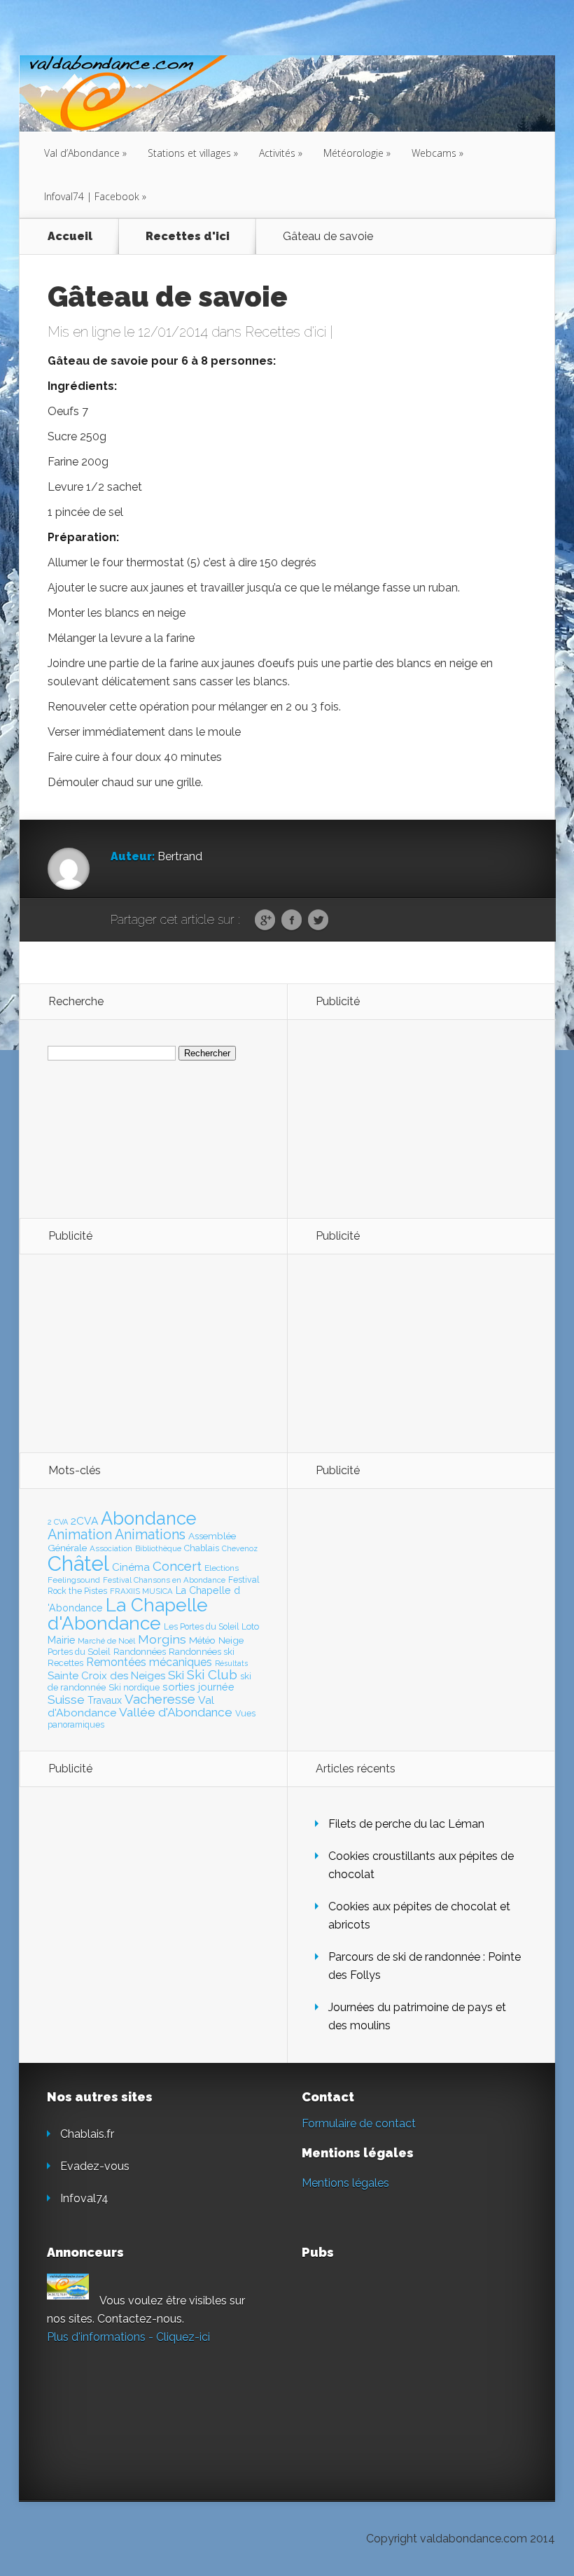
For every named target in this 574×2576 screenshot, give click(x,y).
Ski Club (212, 1674)
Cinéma (131, 1567)
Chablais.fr (87, 2134)
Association (111, 1548)
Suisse (66, 1700)
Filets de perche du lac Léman (406, 1824)
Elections (222, 1568)
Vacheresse (160, 1699)
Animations (150, 1534)
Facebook (292, 920)
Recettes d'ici (188, 236)
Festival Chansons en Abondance (164, 1580)
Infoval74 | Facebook (95, 196)
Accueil (70, 236)
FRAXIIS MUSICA (141, 1591)
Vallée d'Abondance (176, 1712)
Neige (231, 1640)
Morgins (162, 1639)
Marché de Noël (106, 1641)
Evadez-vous (95, 2166)
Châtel (78, 1563)
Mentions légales (345, 2183)
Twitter (318, 920)
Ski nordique (134, 1687)
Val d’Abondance (85, 153)
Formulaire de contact (359, 2123)
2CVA (84, 1521)
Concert (177, 1566)
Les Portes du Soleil (201, 1627)
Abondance (149, 1518)
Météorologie (357, 153)
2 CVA (58, 1522)
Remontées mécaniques (149, 1662)
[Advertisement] (392, 1118)
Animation (80, 1534)
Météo (202, 1640)
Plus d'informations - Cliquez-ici (128, 2337)
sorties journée (198, 1687)
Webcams (437, 153)
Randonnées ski (202, 1652)
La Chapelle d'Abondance (128, 1614)
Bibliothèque (158, 1548)
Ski (176, 1675)
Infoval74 (84, 2198)
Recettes (65, 1663)
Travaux (105, 1700)
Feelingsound (74, 1580)
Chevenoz (240, 1548)
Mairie (61, 1640)
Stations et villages (193, 153)
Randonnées (140, 1652)
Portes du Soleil (79, 1652)
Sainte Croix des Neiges (106, 1676)
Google (265, 920)
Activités (281, 153)
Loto (250, 1626)
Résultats (231, 1664)
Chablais (202, 1548)
